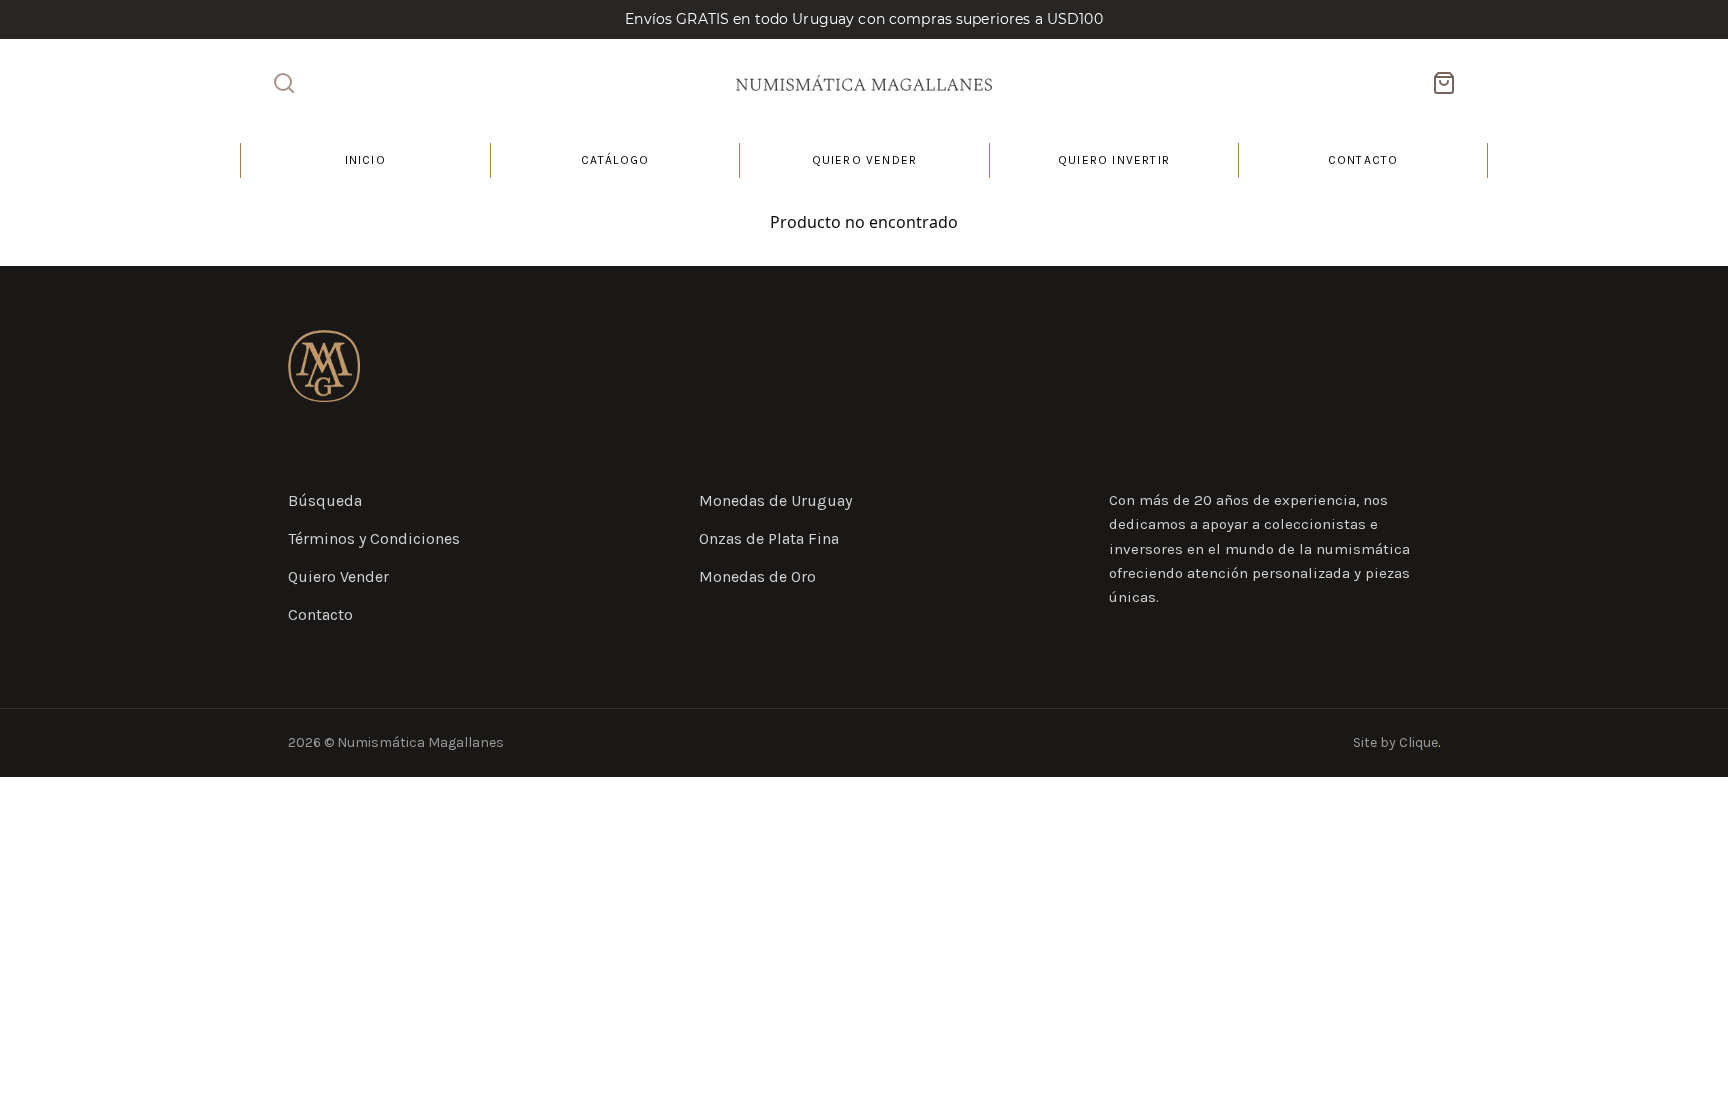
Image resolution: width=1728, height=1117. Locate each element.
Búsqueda (325, 500)
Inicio (365, 160)
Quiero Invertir (1114, 160)
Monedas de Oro (757, 576)
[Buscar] (284, 83)
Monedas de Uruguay (775, 500)
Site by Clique (1396, 742)
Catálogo (615, 160)
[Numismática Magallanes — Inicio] (864, 83)
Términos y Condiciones (374, 538)
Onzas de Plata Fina (769, 538)
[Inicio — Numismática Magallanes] (324, 366)
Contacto (1363, 160)
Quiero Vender (865, 160)
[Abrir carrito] (1444, 83)
